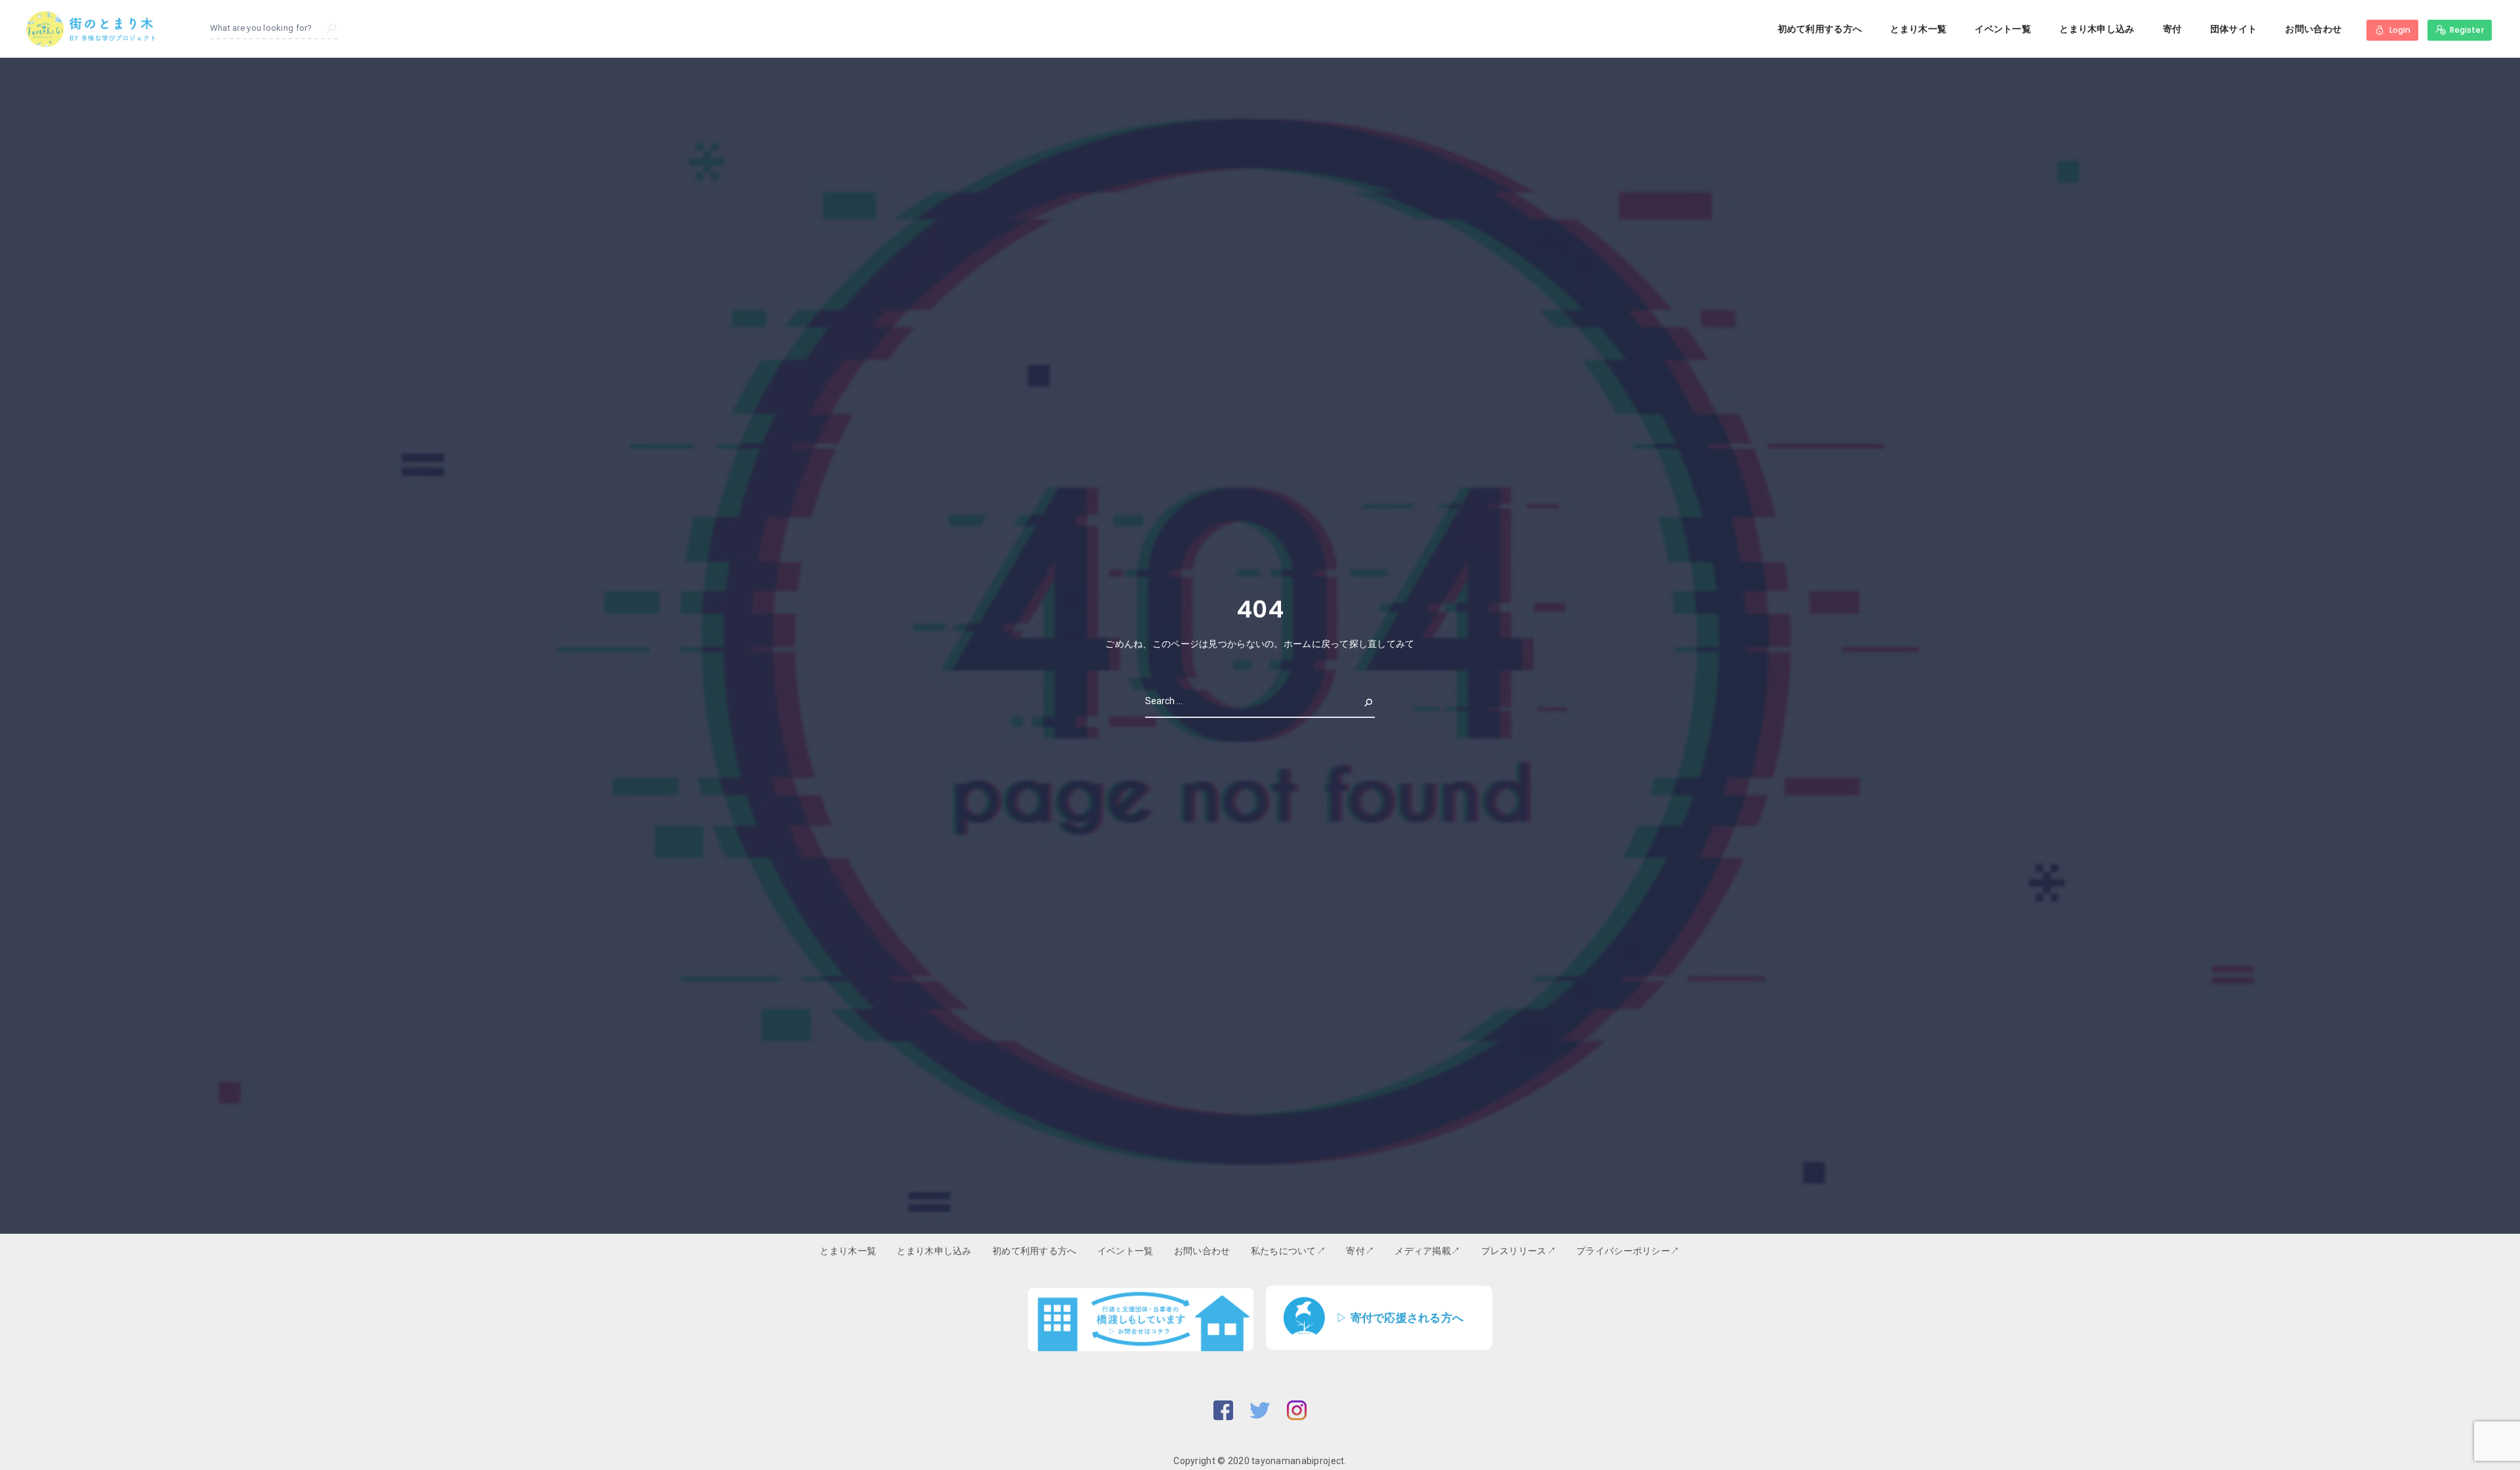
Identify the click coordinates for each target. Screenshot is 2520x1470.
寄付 (2173, 29)
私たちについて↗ (1288, 1251)
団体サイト (2234, 29)
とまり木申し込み (2097, 29)
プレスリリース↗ (1519, 1251)
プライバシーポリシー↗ (1628, 1251)
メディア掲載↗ (1427, 1251)
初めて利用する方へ (1820, 29)
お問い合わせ (2313, 29)
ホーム (1298, 644)
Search (1358, 701)
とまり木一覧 (1918, 29)
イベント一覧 (2003, 29)
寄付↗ (1360, 1251)
